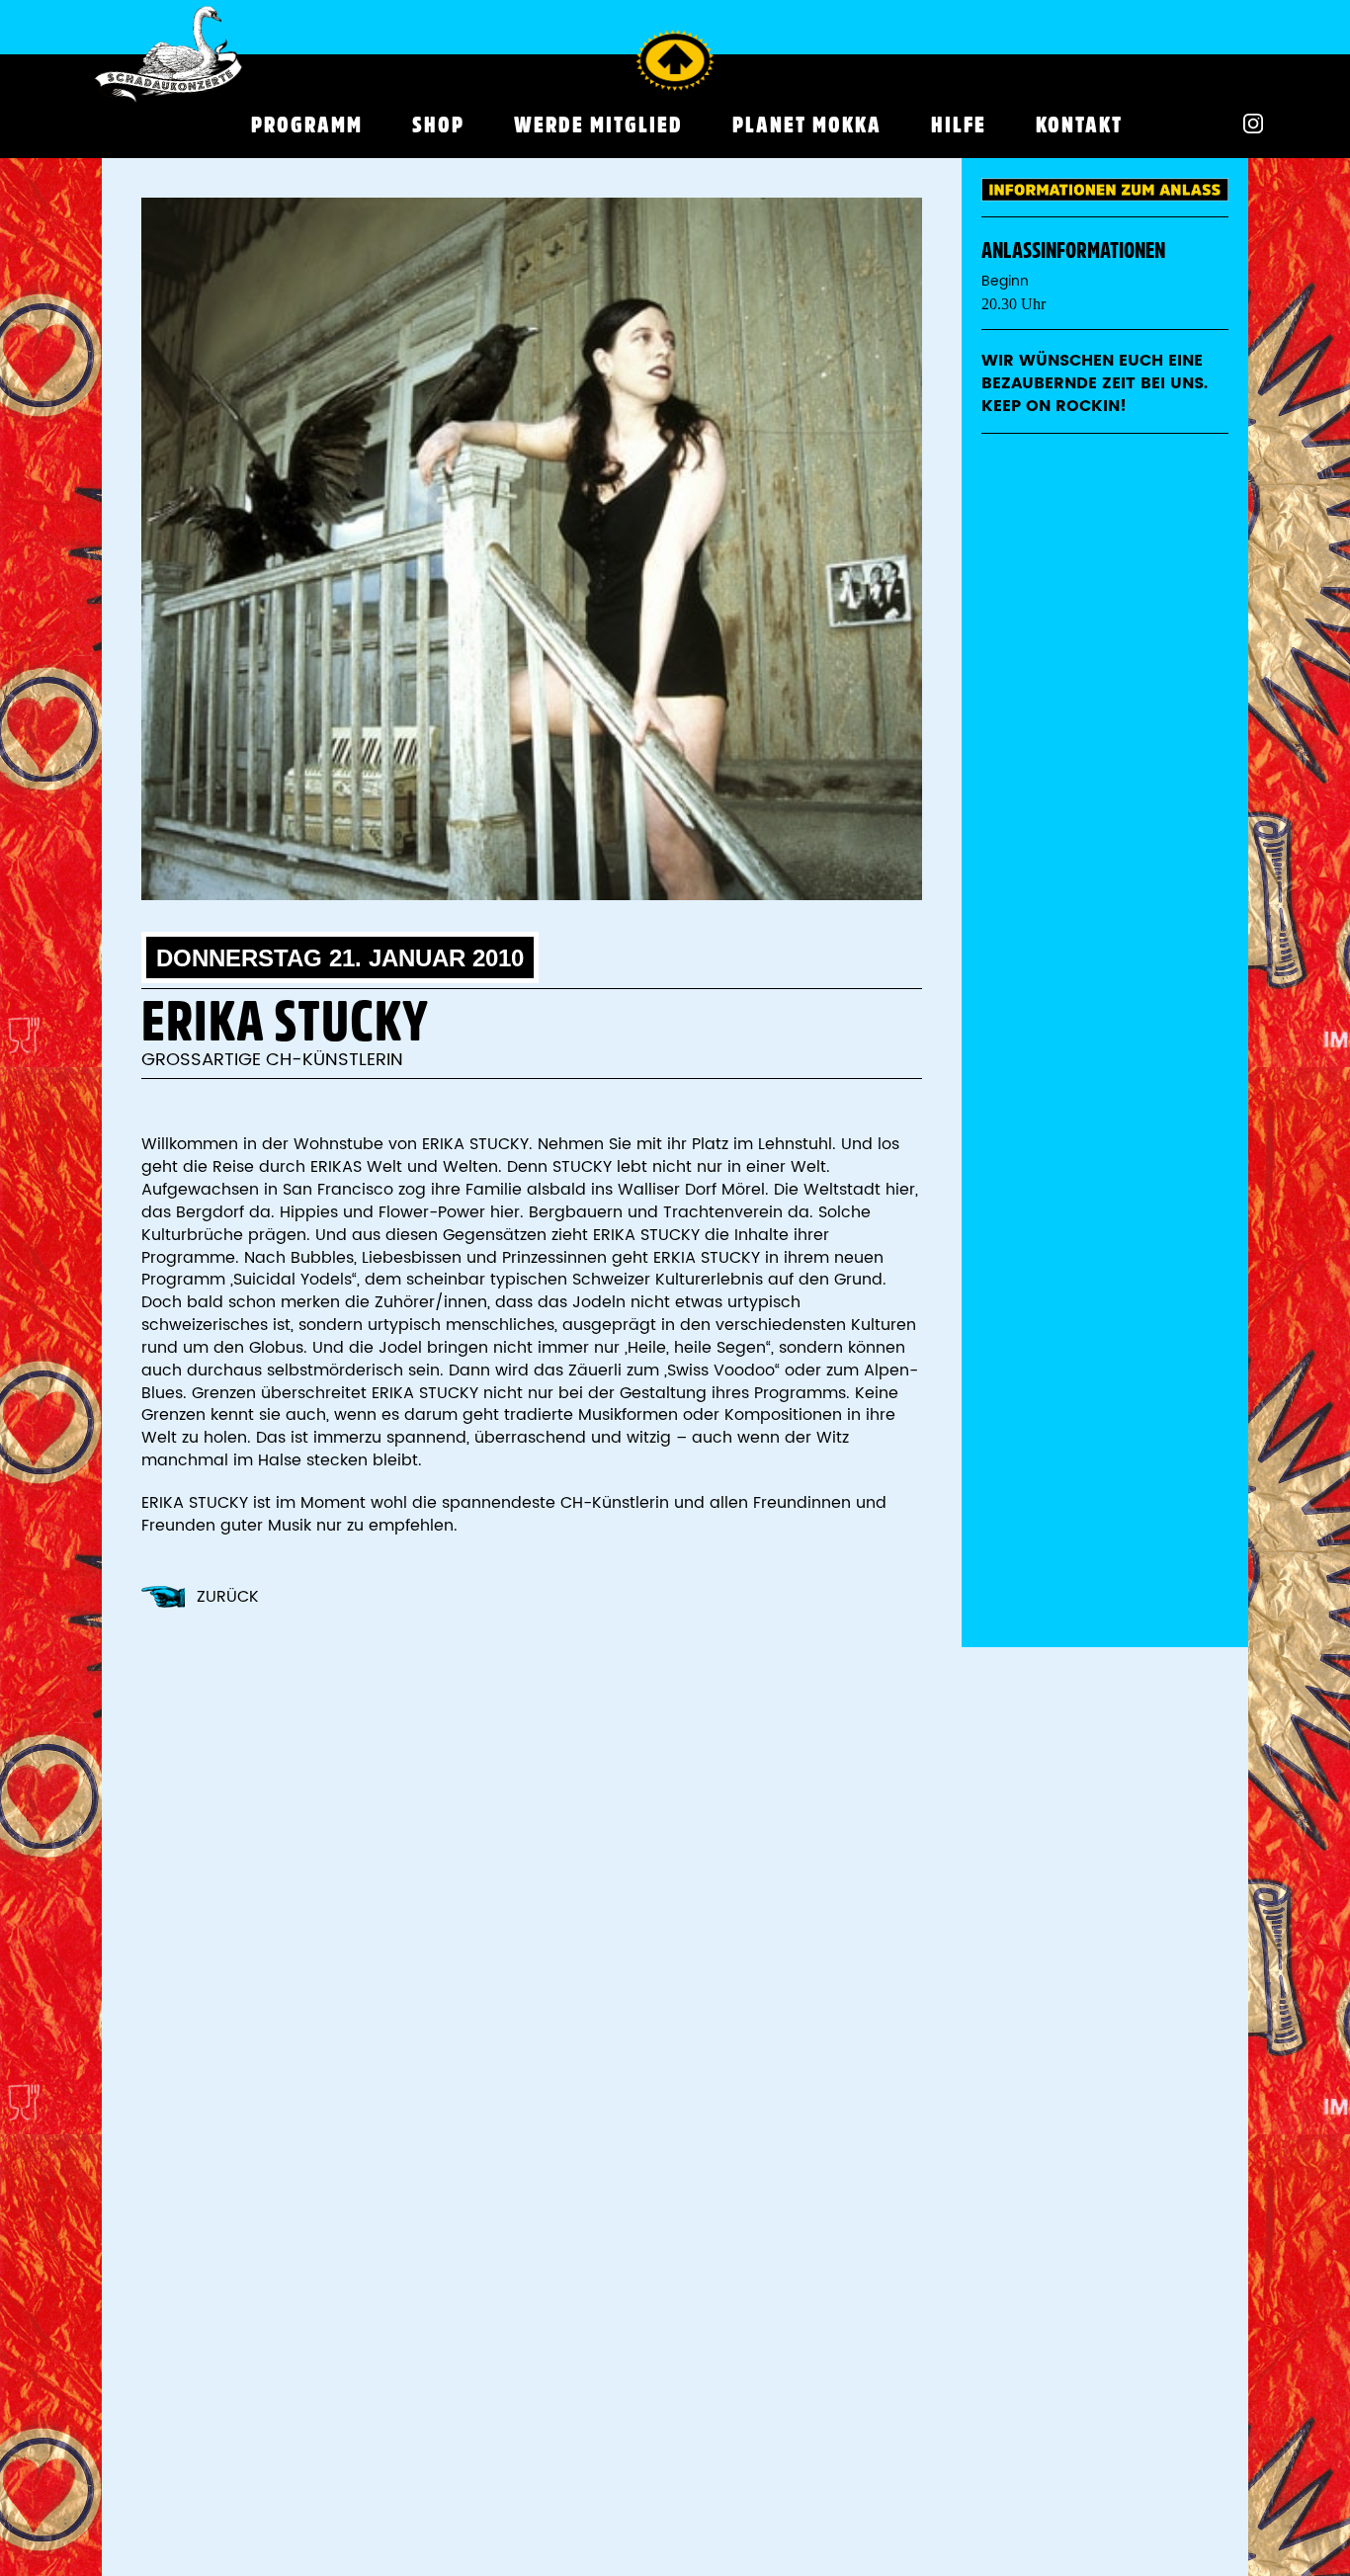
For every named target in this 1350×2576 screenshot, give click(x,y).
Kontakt (1079, 125)
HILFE (959, 125)
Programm (307, 125)
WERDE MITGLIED (598, 125)
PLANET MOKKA (807, 125)
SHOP (438, 125)
